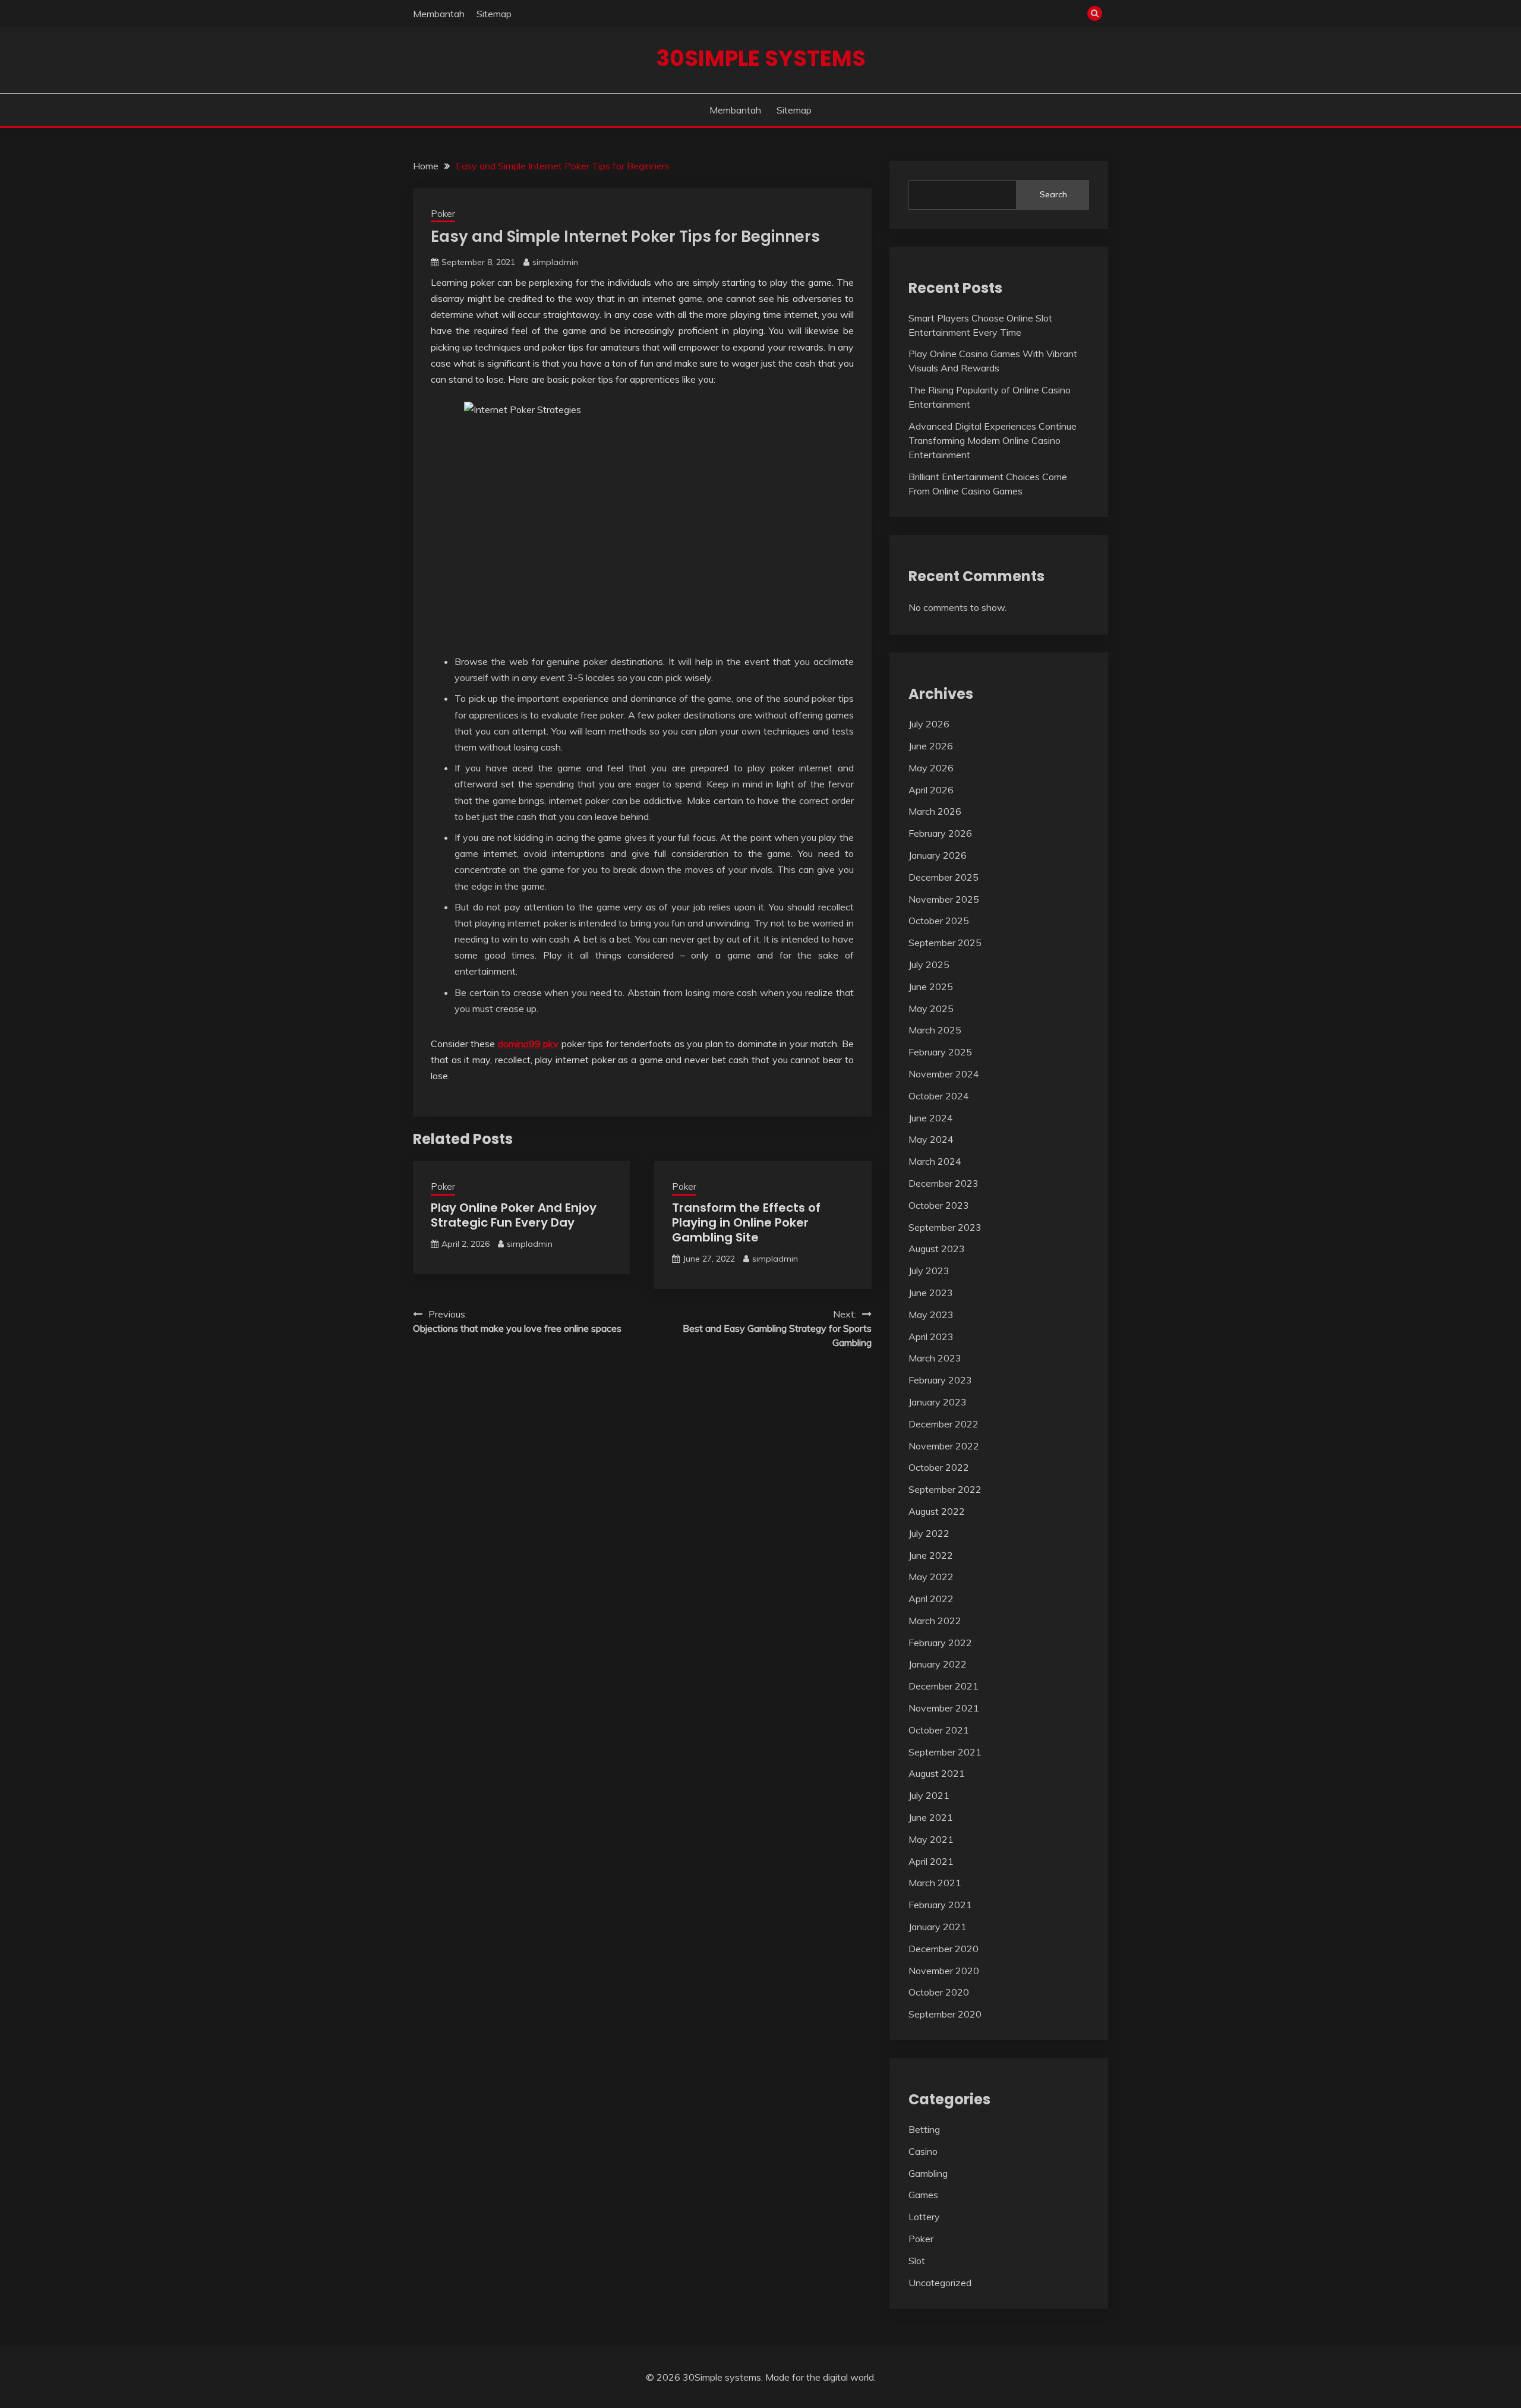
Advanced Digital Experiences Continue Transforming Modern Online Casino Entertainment (993, 440)
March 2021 (935, 1883)
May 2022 (931, 1577)
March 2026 (935, 811)
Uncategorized (940, 2283)
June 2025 (931, 986)
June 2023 (931, 1293)
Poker (443, 214)
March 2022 (935, 1621)
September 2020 (945, 2014)
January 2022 (938, 1664)
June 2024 (931, 1118)
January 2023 (938, 1402)
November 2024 (944, 1074)
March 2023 (935, 1358)
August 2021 (937, 1773)
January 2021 (938, 1927)
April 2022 (931, 1599)
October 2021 (939, 1730)
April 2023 (931, 1337)
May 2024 (931, 1139)
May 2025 (931, 1008)
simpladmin (555, 262)
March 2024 (935, 1161)
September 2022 (945, 1489)
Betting (924, 2129)
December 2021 (943, 1686)
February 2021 (940, 1905)
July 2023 (929, 1271)
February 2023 (940, 1380)
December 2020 (943, 1949)
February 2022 (940, 1643)
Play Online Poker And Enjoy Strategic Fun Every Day (514, 1215)
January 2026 (938, 855)
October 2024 (939, 1096)
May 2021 (931, 1839)
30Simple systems (761, 58)
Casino (923, 2151)
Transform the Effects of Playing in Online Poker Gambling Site (746, 1222)
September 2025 (945, 943)
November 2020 (944, 1971)
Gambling (928, 2173)
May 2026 (931, 768)
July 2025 (929, 965)
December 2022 (943, 1424)
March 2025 (935, 1030)
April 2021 (931, 1861)
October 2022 (939, 1467)
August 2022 (937, 1511)
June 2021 (931, 1817)
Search (1053, 194)
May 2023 (931, 1315)
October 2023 (939, 1205)
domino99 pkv (528, 1044)
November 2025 (944, 899)
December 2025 (943, 877)
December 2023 (943, 1183)
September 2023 (945, 1227)
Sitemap (494, 14)
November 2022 (944, 1446)
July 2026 (929, 724)
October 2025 (939, 921)
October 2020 (939, 1992)
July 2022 (929, 1533)
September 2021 (945, 1752)
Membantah (439, 14)
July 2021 (929, 1795)
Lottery (924, 2217)
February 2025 (940, 1052)
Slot (917, 2261)
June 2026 (931, 746)
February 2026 (940, 833)
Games (923, 2195)
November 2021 (944, 1708)
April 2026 (931, 790)
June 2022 (931, 1555)
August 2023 (937, 1249)
